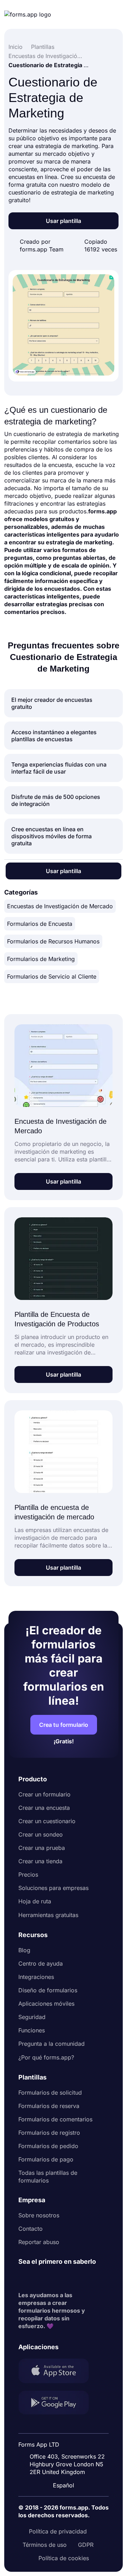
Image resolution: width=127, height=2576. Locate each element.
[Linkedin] (24, 2279)
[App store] (58, 2372)
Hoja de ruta (35, 1901)
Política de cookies (64, 2558)
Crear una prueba (42, 1848)
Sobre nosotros (39, 2215)
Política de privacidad (58, 2531)
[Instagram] (40, 2279)
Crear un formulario (44, 1794)
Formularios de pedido (48, 2146)
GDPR (86, 2545)
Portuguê (66, 2440)
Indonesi (65, 2426)
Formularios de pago (46, 2159)
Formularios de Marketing (41, 959)
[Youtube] (71, 2279)
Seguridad (32, 2017)
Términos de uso (45, 2545)
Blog (24, 1950)
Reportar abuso (39, 2242)
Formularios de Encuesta (40, 924)
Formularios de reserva (49, 2106)
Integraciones (36, 1977)
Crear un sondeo (41, 1834)
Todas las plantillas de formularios (48, 2177)
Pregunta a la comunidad (52, 2044)
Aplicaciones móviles (46, 2004)
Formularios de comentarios (55, 2119)
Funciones (32, 2030)
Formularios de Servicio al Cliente (52, 976)
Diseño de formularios (48, 1990)
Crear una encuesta (44, 1808)
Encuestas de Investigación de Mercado (60, 906)
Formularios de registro (49, 2133)
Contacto (31, 2229)
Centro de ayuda (41, 1963)
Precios (28, 1875)
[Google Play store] (58, 2404)
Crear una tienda (40, 1861)
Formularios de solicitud (50, 2093)
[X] (55, 2279)
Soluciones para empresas (53, 1888)
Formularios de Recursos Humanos (53, 941)
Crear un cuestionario (47, 1821)
